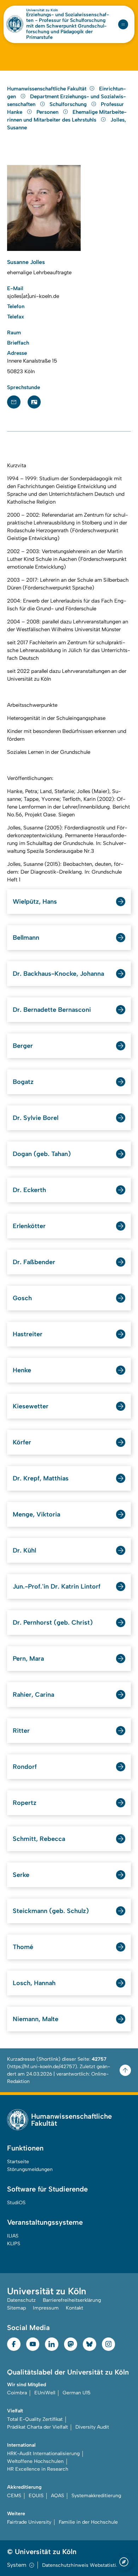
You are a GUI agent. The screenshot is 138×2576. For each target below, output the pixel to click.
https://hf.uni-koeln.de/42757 (42, 2067)
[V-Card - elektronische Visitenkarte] (34, 402)
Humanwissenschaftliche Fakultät (47, 89)
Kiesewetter (31, 1406)
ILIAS (13, 2236)
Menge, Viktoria (36, 1514)
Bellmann (26, 938)
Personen (48, 112)
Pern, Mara (28, 1659)
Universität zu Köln (42, 10)
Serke (21, 1875)
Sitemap (16, 2308)
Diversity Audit (92, 2427)
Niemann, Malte (36, 2019)
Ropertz (25, 1803)
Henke (22, 1370)
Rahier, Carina (33, 1695)
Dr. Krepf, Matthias (41, 1478)
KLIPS (14, 2244)
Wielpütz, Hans (35, 902)
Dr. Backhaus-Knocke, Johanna (58, 974)
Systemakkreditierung (96, 2496)
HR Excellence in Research (38, 2469)
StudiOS (16, 2203)
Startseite (18, 2162)
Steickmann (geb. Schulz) (51, 1911)
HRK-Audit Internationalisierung (43, 2454)
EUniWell (45, 2393)
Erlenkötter (29, 1226)
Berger (23, 1046)
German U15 (77, 2393)
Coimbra (17, 2393)
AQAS (57, 2496)
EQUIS (36, 2496)
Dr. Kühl (24, 1550)
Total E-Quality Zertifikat (35, 2419)
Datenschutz (21, 2300)
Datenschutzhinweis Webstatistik (80, 2565)
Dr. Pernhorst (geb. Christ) (53, 1623)
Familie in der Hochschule (88, 2522)
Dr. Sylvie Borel (36, 1118)
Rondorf (25, 1767)
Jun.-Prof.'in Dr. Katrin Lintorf (57, 1586)
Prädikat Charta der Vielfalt (38, 2427)
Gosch (22, 1298)
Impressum (46, 2308)
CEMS (14, 2496)
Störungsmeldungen (30, 2169)
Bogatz (23, 1082)
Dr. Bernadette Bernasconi (52, 1010)
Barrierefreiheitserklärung (72, 2300)
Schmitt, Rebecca (39, 1839)
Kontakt (74, 2308)
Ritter (21, 1731)
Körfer (22, 1442)
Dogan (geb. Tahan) (42, 1154)
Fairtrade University (29, 2522)
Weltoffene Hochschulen (35, 2461)
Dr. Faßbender (34, 1262)
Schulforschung (69, 104)
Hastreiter (28, 1334)
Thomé (23, 1947)
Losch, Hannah (34, 1983)
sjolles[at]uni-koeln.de (33, 296)
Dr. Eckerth (29, 1190)
